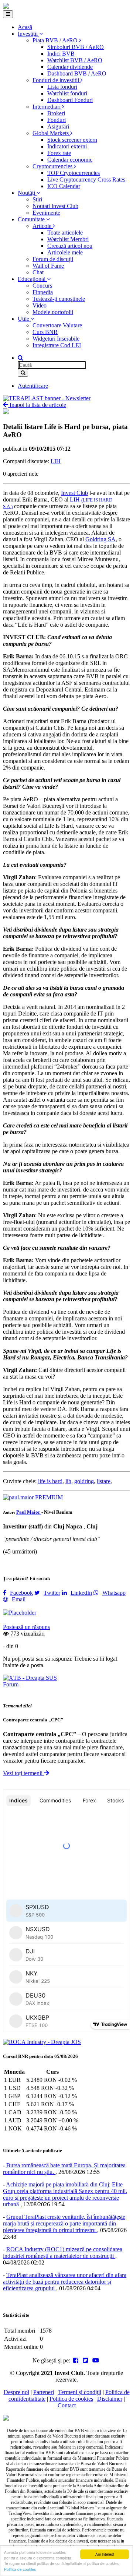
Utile (24, 319)
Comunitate (32, 219)
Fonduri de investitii (57, 80)
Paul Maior (29, 1512)
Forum (11, 1684)
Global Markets (51, 133)
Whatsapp (114, 1593)
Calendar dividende (70, 67)
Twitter (52, 1593)
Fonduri (57, 120)
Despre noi (16, 2392)
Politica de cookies (20, 2569)
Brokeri (56, 113)
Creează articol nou (70, 246)
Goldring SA (100, 539)
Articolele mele (65, 252)
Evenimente (46, 213)
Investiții (28, 34)
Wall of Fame (48, 266)
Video (40, 305)
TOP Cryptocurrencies (74, 173)
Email (19, 1599)
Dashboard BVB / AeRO (77, 73)
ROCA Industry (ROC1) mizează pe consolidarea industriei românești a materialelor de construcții (63, 2253)
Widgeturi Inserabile (56, 339)
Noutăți (27, 193)
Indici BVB (61, 54)
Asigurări (58, 126)
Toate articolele (65, 233)
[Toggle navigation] (8, 14)
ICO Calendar (64, 186)
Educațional (32, 279)
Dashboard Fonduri (70, 100)
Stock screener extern (72, 140)
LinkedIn (81, 1593)
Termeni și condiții (80, 2392)
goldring (84, 1481)
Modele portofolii (53, 312)
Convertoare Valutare (57, 325)
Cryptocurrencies (53, 166)
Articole (43, 226)
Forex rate (59, 153)
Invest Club (74, 493)
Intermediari (47, 107)
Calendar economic (70, 160)
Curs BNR (45, 332)
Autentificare (33, 386)
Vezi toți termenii (23, 1773)
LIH (56, 461)
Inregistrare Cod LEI (57, 345)
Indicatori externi (67, 146)
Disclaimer (110, 2399)
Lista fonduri (62, 87)
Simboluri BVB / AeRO (76, 47)
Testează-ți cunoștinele (59, 299)
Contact (67, 2405)
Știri (37, 199)
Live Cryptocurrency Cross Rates (86, 180)
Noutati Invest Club (55, 206)
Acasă (25, 27)
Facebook (21, 1593)
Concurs (42, 286)
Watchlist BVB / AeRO (75, 60)
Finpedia (43, 292)
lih (68, 1481)
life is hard (50, 1481)
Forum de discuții (53, 259)
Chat (38, 272)
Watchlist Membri (68, 239)
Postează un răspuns (26, 1627)
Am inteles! (105, 2554)
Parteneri (44, 2392)
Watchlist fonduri (67, 93)
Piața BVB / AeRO (56, 40)
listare (104, 1481)
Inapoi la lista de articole (37, 405)
